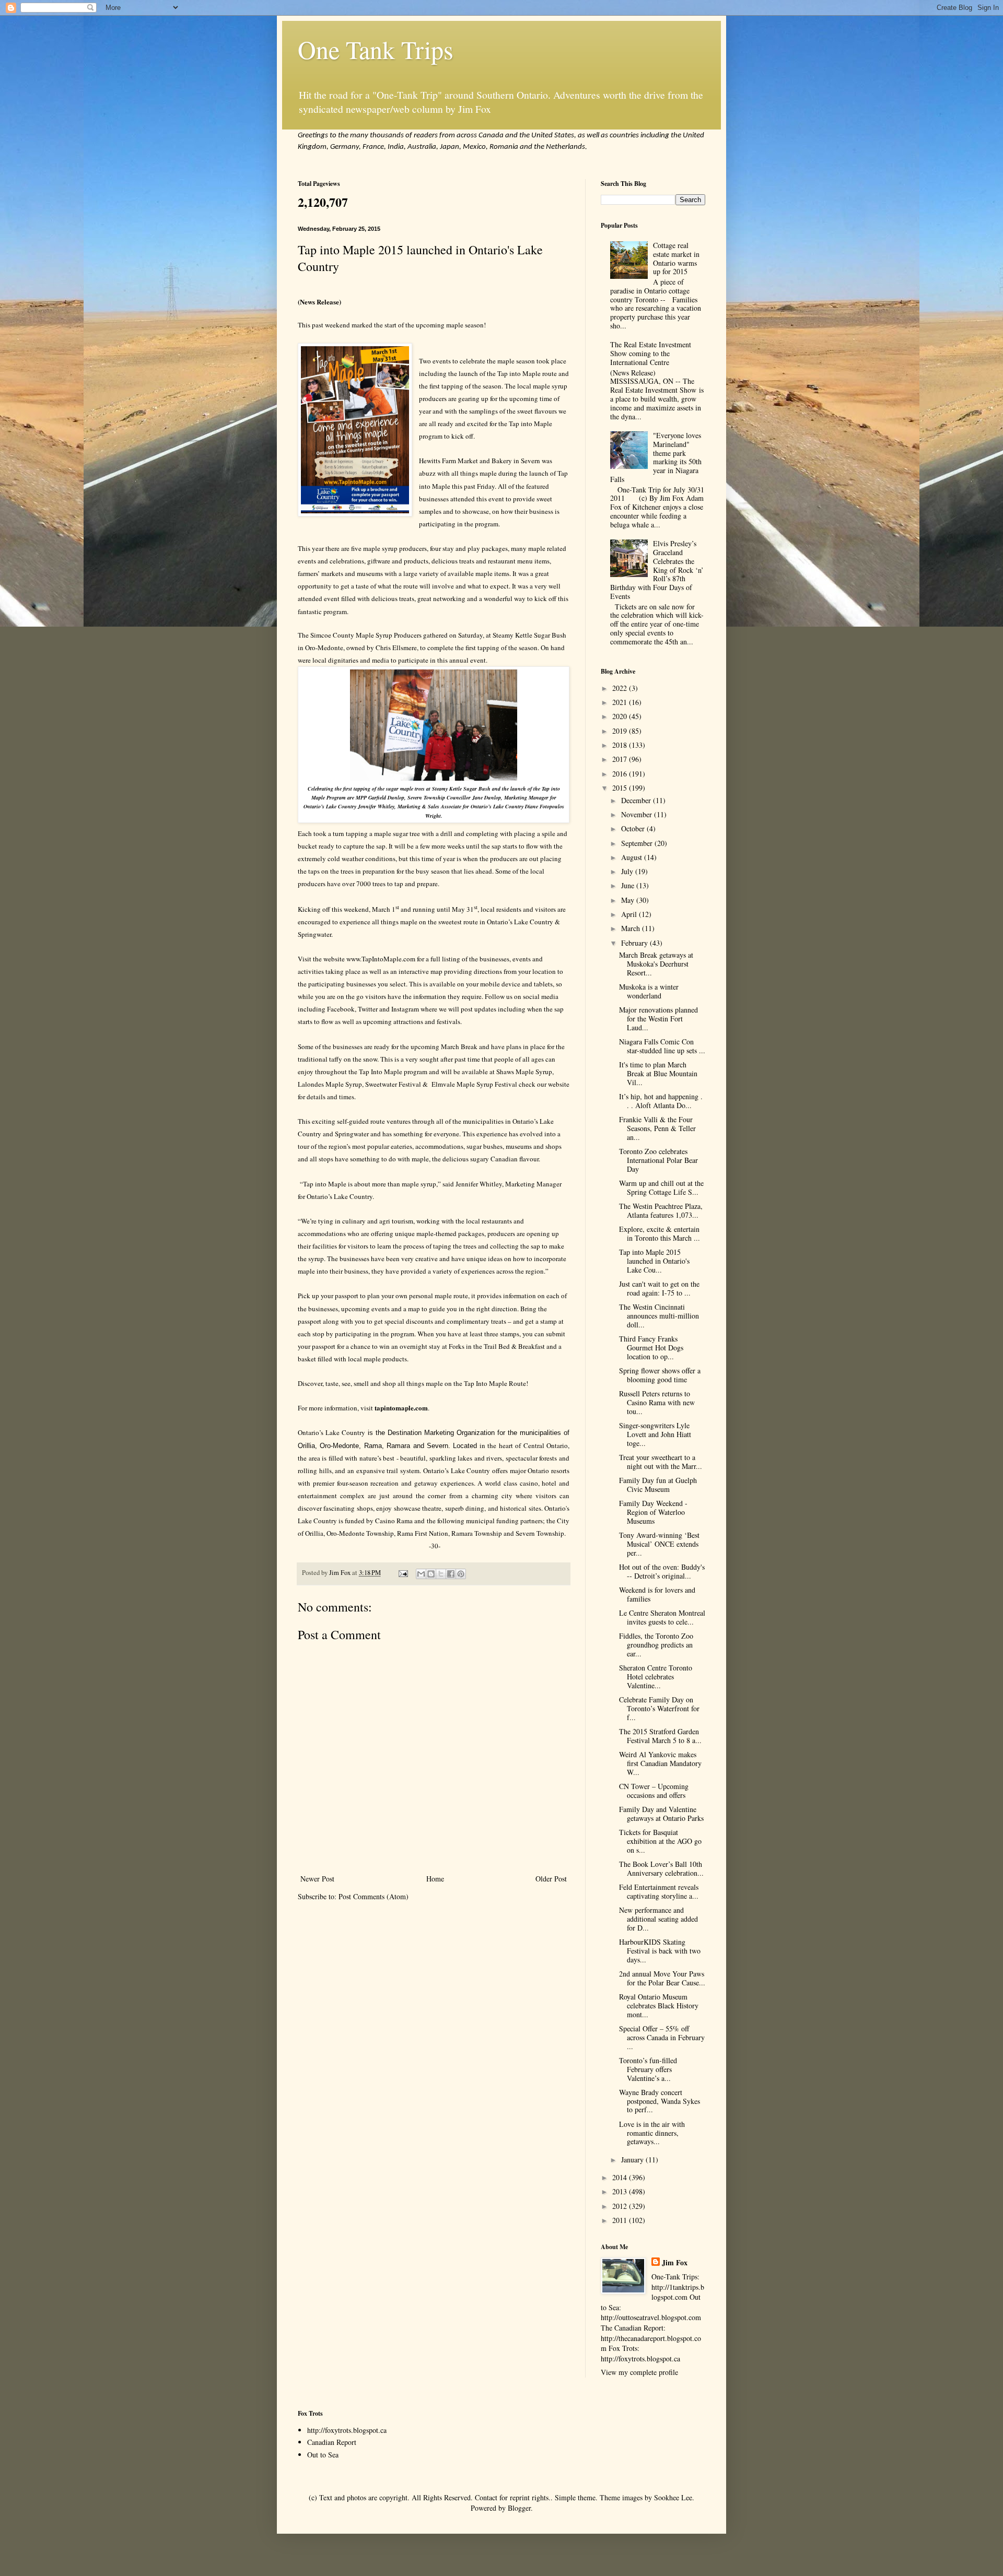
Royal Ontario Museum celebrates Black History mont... (659, 2005)
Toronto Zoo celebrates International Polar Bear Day (658, 1160)
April (630, 914)
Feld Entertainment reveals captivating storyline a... (659, 1891)
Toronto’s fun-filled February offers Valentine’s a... (648, 2069)
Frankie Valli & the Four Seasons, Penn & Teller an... (657, 1128)
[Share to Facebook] (451, 1574)
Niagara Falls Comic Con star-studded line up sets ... (662, 1046)
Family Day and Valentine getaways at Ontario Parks (661, 1814)
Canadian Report (332, 2442)
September (638, 843)
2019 (621, 731)
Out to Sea (323, 2455)
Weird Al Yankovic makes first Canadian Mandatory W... (660, 1763)
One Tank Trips (376, 49)
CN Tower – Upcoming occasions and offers (654, 1791)
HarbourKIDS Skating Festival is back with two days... (660, 1951)
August (633, 857)
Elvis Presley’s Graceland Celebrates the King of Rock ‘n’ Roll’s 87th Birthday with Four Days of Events (657, 570)
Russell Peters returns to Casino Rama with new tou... (657, 1402)
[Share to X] (441, 1574)
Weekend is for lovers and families (657, 1594)
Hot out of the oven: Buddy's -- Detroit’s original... (662, 1571)
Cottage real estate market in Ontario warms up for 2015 (676, 258)
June (629, 885)
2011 (621, 2220)
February (635, 943)
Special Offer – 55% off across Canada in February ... (662, 2037)
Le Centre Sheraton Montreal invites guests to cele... (662, 1617)
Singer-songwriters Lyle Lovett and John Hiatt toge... (655, 1434)
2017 (621, 759)
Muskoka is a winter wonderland (649, 991)
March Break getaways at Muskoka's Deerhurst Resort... (656, 964)
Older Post (551, 1879)
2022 (621, 688)
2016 (621, 774)
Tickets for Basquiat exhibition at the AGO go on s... (660, 1841)
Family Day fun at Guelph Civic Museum (658, 1485)
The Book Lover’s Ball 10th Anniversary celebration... (661, 1868)
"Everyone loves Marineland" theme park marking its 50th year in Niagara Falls (656, 457)
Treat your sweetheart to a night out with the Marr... (661, 1462)
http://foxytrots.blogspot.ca (347, 2430)
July (628, 871)
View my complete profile (639, 2372)
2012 (621, 2206)
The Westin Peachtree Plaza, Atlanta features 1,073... (661, 1210)
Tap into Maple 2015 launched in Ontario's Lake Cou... (654, 1261)
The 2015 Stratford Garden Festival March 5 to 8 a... (660, 1736)
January (633, 2160)
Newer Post (317, 1879)
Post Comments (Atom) (374, 1896)
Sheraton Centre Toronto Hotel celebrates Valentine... (656, 1677)
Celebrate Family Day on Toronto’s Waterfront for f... (659, 1708)
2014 (621, 2177)
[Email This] (421, 1574)
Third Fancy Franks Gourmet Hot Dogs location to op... (651, 1348)
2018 (621, 745)
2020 (621, 716)
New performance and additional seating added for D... (658, 1919)
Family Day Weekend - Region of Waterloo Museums (653, 1512)
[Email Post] (403, 1573)
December (637, 800)
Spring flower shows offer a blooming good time (660, 1375)
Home (435, 1879)
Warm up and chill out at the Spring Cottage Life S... (661, 1187)
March (632, 928)
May (629, 900)
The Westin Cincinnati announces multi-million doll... (659, 1316)
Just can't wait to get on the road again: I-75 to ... (659, 1288)
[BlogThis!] (431, 1574)
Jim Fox (675, 2263)
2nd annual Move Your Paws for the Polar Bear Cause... (662, 1978)
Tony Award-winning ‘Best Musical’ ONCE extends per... (659, 1544)
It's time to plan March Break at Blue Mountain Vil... (658, 1073)
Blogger (519, 2508)
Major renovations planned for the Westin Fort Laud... (658, 1019)
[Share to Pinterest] (461, 1574)
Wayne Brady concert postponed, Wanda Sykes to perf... (660, 2101)
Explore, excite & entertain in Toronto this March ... (660, 1233)
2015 (621, 788)
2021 (621, 702)
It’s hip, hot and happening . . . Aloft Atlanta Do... (661, 1101)
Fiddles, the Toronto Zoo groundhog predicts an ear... (656, 1645)
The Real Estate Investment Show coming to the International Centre (651, 353)
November (638, 814)
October (634, 828)
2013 (621, 2191)
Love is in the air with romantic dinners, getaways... (652, 2133)
